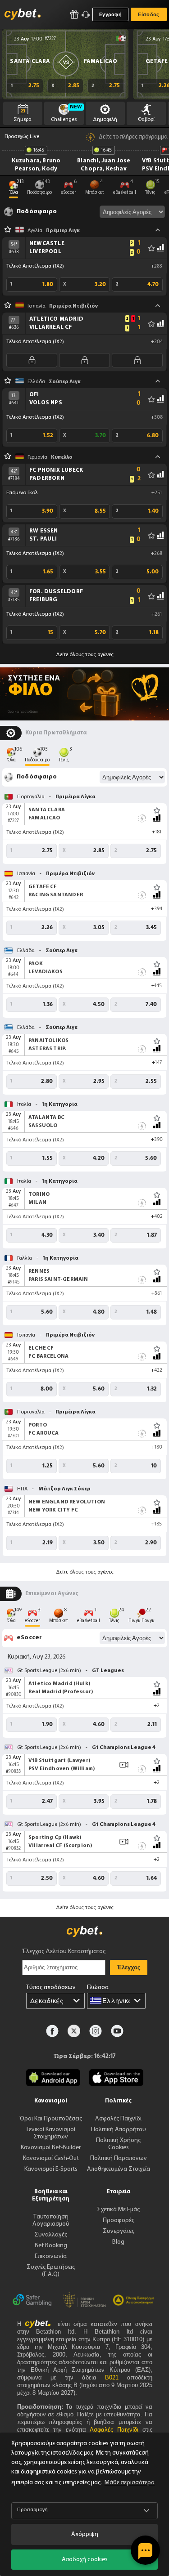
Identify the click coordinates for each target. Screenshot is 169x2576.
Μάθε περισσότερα (130, 2483)
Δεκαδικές (47, 2001)
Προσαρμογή (32, 2510)
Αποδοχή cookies (85, 2560)
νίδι (116, 2430)
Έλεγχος (129, 1967)
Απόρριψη (85, 2534)
